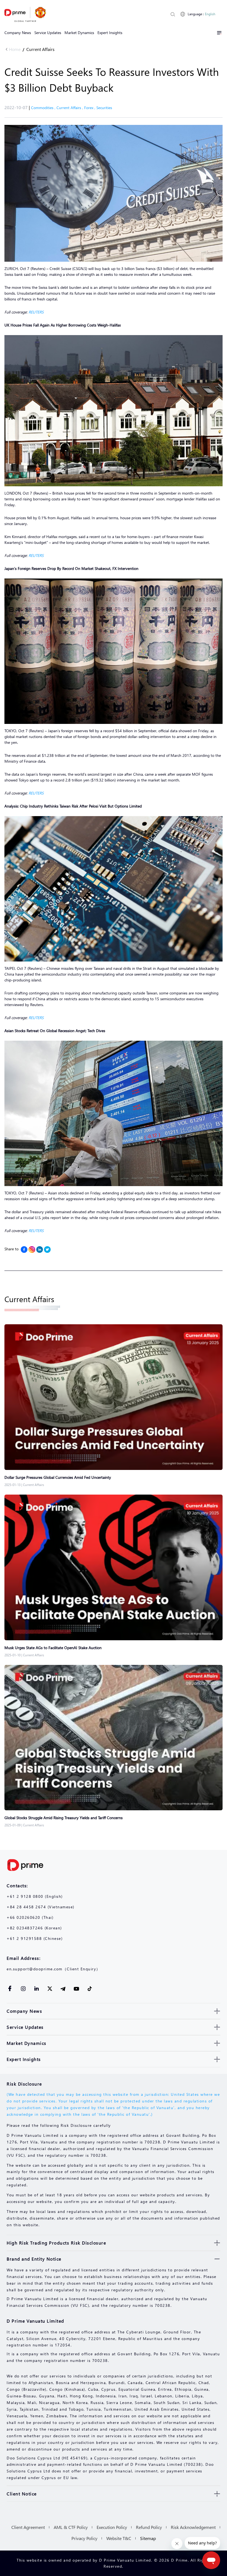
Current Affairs (40, 49)
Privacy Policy (84, 2538)
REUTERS (36, 312)
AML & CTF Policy (71, 2527)
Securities (104, 108)
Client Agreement (28, 2527)
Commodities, (44, 108)
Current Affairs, (70, 108)
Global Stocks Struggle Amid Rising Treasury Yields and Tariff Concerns (64, 1818)
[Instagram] (32, 1250)
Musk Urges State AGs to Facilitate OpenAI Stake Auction (53, 1648)
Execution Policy (112, 2527)
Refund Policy (149, 2527)
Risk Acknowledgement (193, 2527)
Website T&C (119, 2538)
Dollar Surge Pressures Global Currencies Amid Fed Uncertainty (58, 1477)
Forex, (90, 108)
